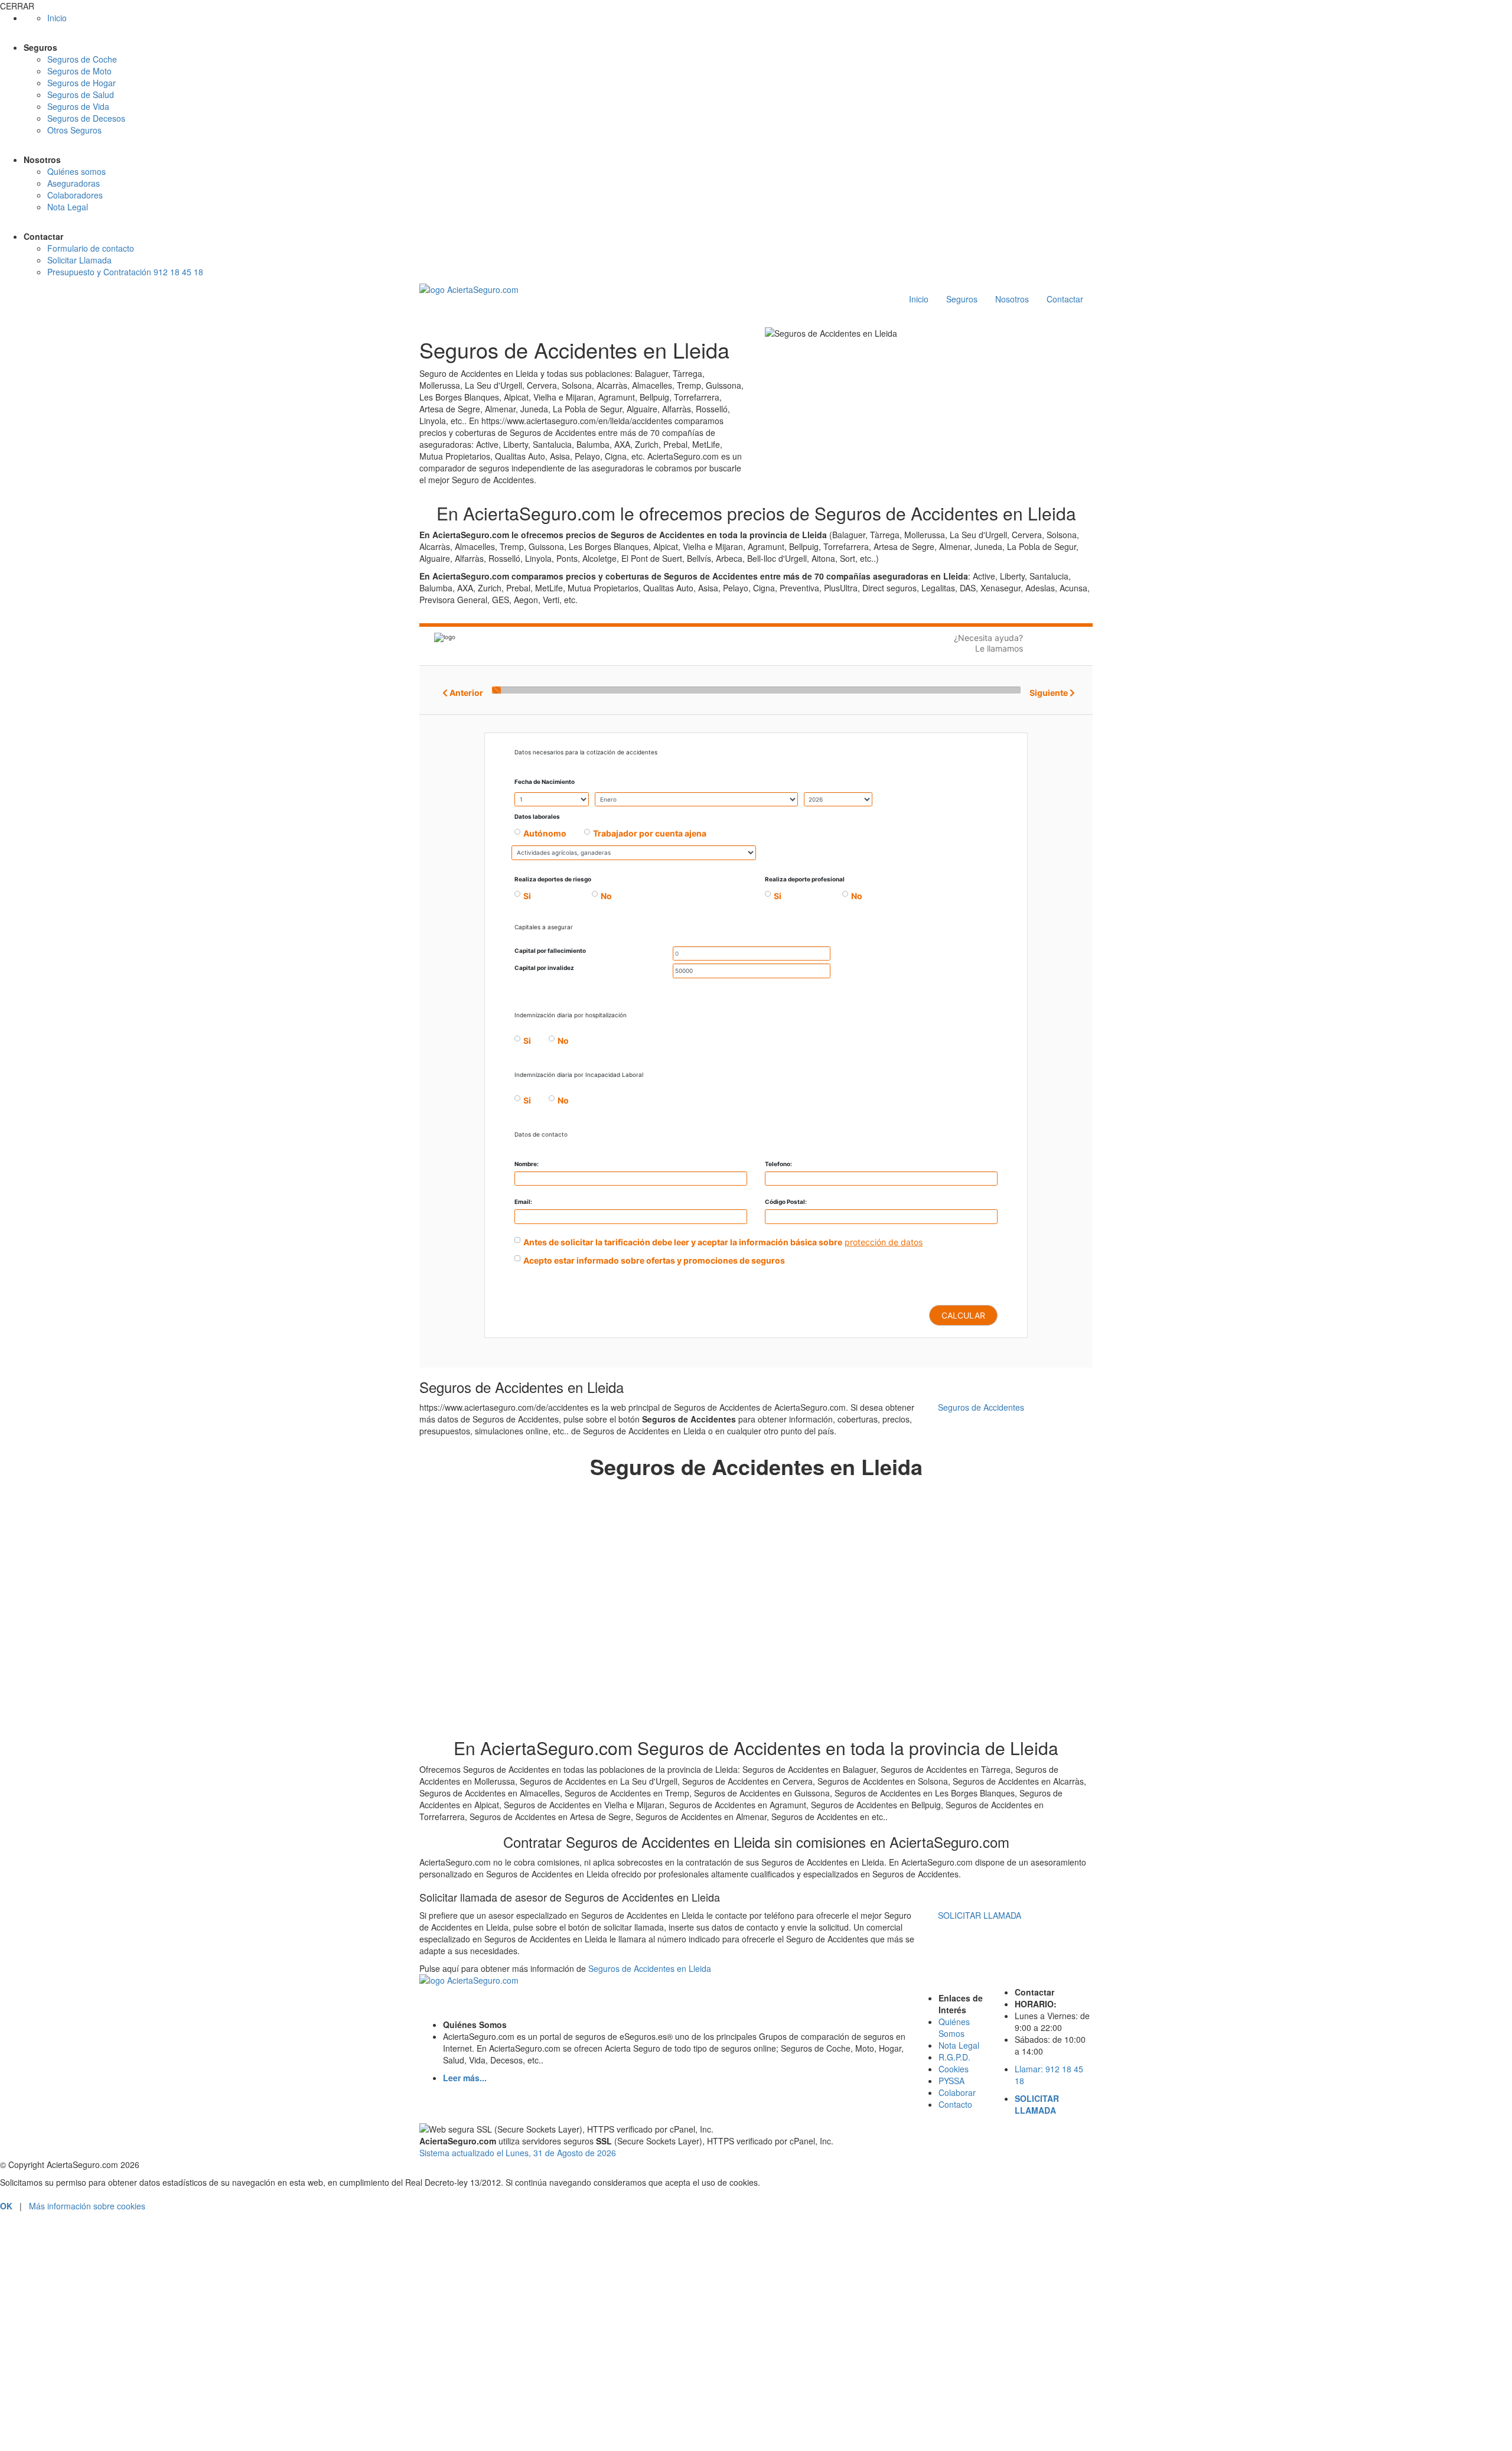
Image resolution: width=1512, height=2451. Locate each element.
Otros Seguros (74, 130)
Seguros (962, 299)
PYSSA (951, 2081)
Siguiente (1050, 693)
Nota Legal (68, 207)
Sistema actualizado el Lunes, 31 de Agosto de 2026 (518, 2153)
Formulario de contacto (91, 248)
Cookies (954, 2069)
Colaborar (957, 2092)
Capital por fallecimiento (550, 951)
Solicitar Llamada (79, 260)
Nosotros (1012, 299)
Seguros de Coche (82, 59)
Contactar (1065, 299)
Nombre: (527, 1164)
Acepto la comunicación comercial (80, 2415)
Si (527, 896)
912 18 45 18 (756, 2255)
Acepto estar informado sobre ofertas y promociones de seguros (654, 1260)
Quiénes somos (76, 171)
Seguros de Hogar (82, 83)
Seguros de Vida (78, 106)
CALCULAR (963, 1315)
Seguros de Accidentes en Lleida (650, 1968)
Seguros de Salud (81, 95)
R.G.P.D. (954, 2057)
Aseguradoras (74, 183)
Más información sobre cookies (87, 2206)
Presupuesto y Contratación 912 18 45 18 (125, 272)
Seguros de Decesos (86, 118)
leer (148, 2400)
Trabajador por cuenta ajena (650, 833)
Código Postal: (786, 1202)
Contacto (955, 2104)
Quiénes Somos (954, 2027)
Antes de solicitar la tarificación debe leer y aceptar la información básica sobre (683, 1242)
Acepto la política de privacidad (74, 2400)
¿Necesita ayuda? (988, 643)
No (606, 896)
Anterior (465, 693)
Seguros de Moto (79, 71)
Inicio (57, 18)
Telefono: (778, 1164)
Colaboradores (75, 195)
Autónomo (545, 833)
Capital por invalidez (544, 968)
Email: (523, 1202)
